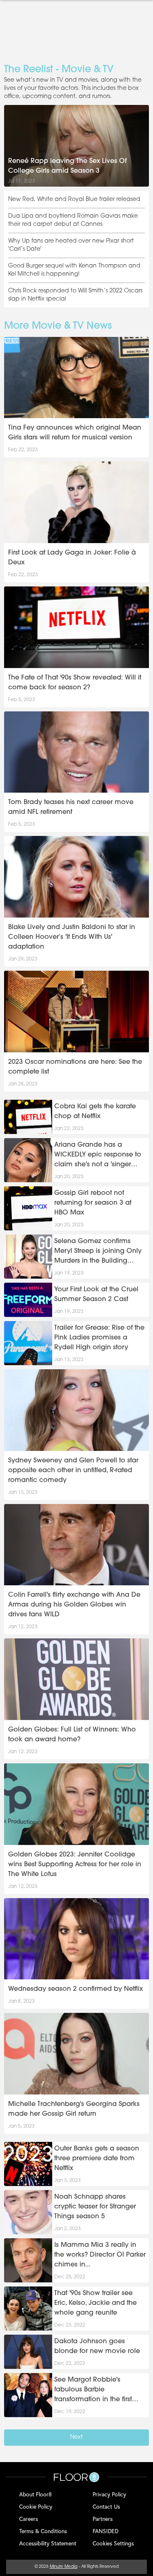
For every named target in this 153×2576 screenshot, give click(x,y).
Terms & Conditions (43, 2531)
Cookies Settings (113, 2543)
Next (76, 2437)
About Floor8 (35, 2494)
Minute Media (64, 2567)
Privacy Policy (109, 2494)
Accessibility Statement (48, 2543)
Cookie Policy (36, 2506)
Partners (103, 2519)
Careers (29, 2519)
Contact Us (106, 2506)
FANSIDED (105, 2531)
